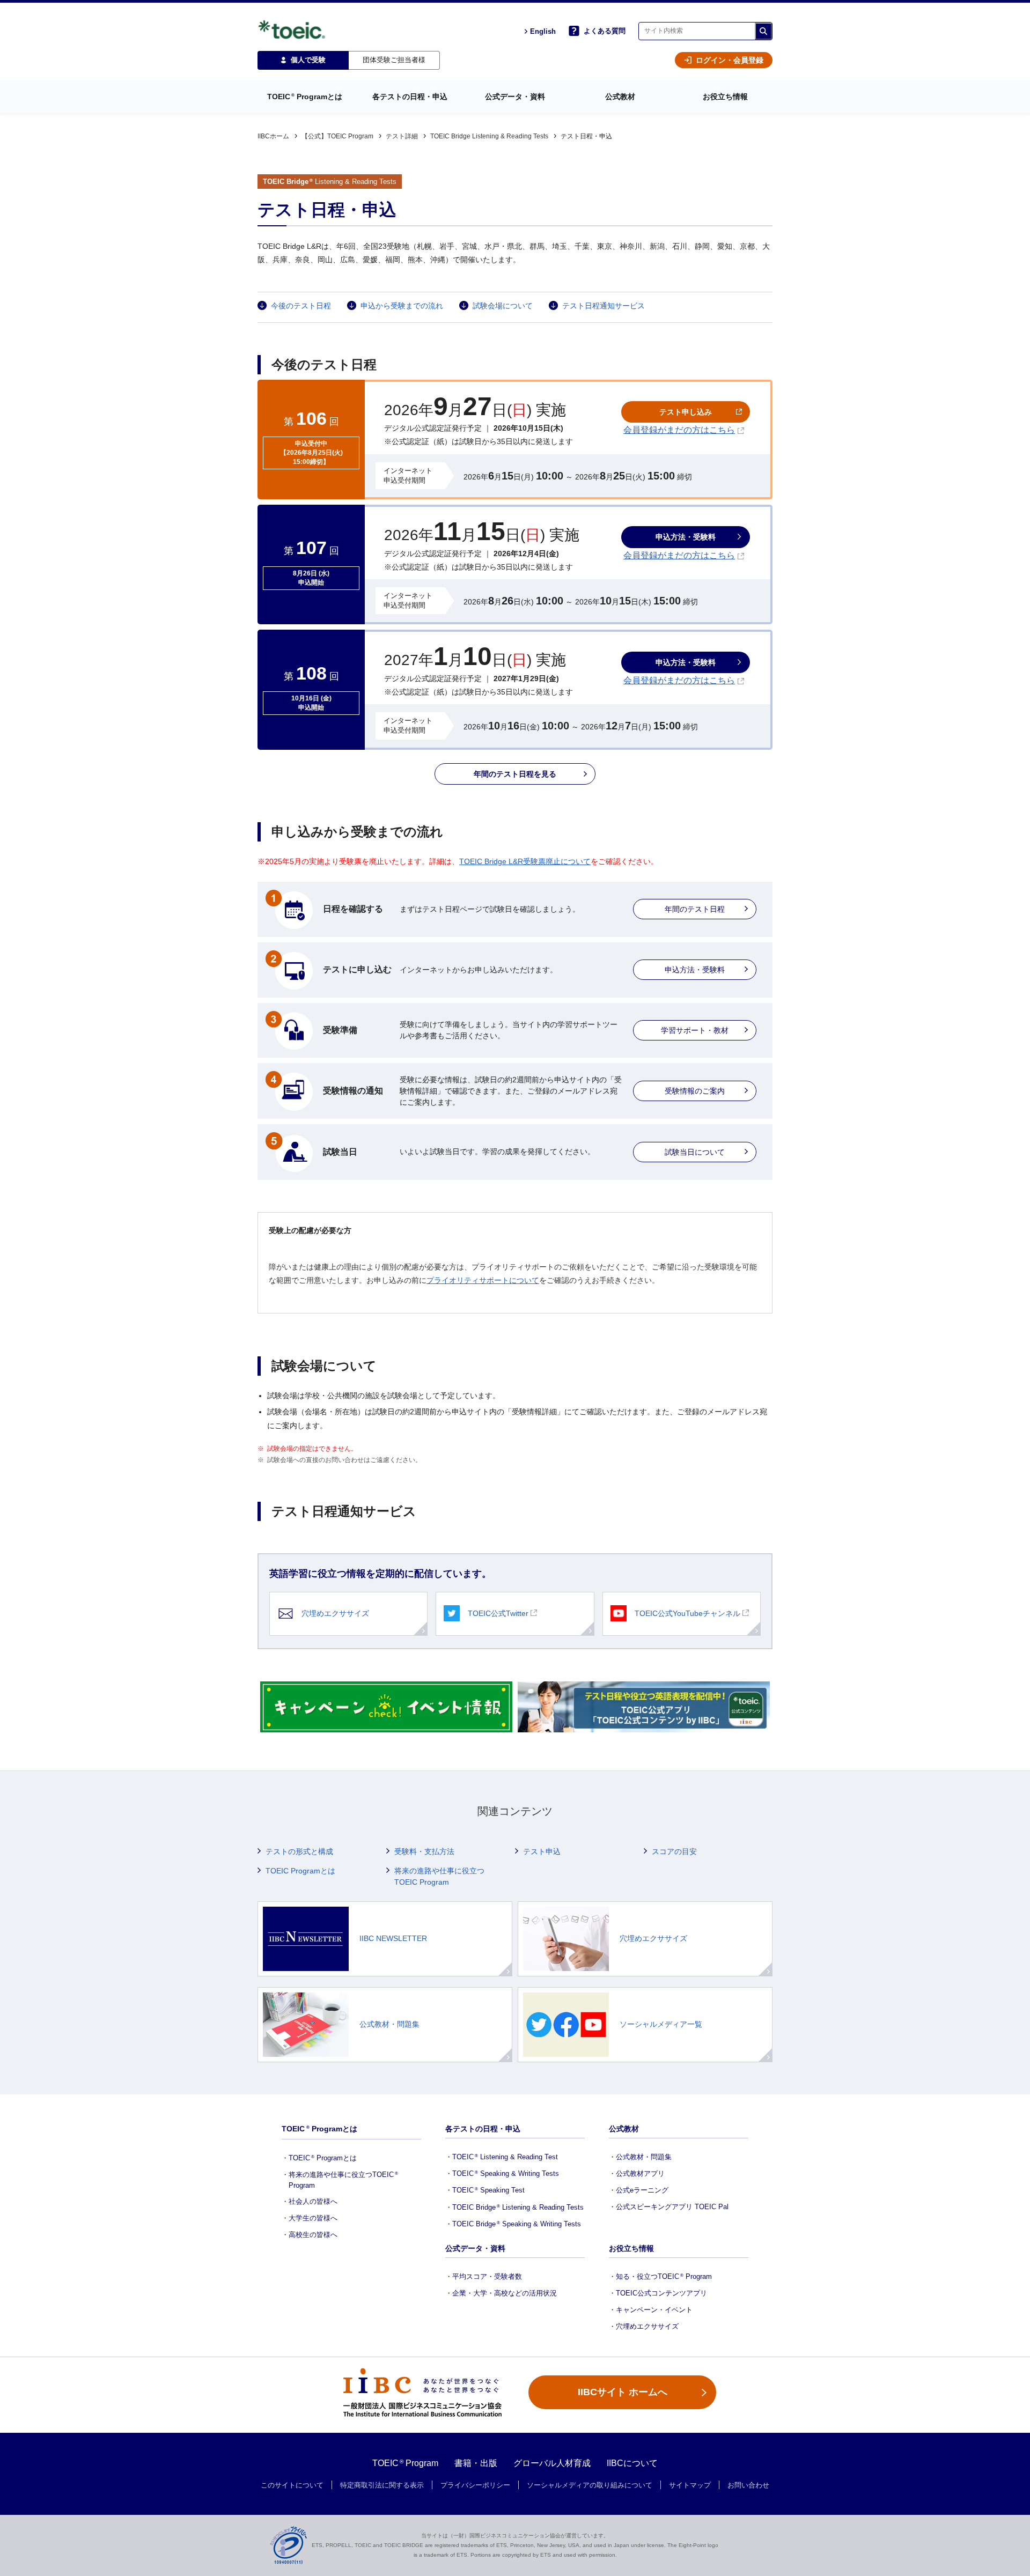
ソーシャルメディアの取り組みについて (590, 2485)
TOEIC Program (406, 2463)
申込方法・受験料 (695, 970)
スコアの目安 (674, 1851)
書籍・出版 (476, 2463)
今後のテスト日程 (301, 306)
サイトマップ (690, 2485)
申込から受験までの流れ (402, 306)
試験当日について (695, 1152)
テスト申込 (542, 1851)
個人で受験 (308, 60)
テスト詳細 (402, 136)
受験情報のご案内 (695, 1091)
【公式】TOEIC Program (337, 136)
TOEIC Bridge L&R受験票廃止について (525, 861)
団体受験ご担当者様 (394, 60)
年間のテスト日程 (695, 909)
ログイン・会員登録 (730, 60)
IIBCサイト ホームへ (623, 2392)
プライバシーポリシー (475, 2485)
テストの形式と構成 (299, 1851)
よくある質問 (605, 31)
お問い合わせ (748, 2485)
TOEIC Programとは (300, 1871)
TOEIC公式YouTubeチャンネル (687, 1613)
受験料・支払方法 (424, 1851)
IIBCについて (632, 2463)
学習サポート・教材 (695, 1030)
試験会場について (503, 306)
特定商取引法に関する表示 (382, 2485)
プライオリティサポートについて (483, 1280)
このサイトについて (292, 2485)
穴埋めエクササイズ (335, 1613)
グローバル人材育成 (552, 2463)
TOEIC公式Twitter (498, 1613)
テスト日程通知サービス (604, 306)
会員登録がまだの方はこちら (679, 430)
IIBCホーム (273, 136)
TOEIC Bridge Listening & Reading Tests (489, 136)
